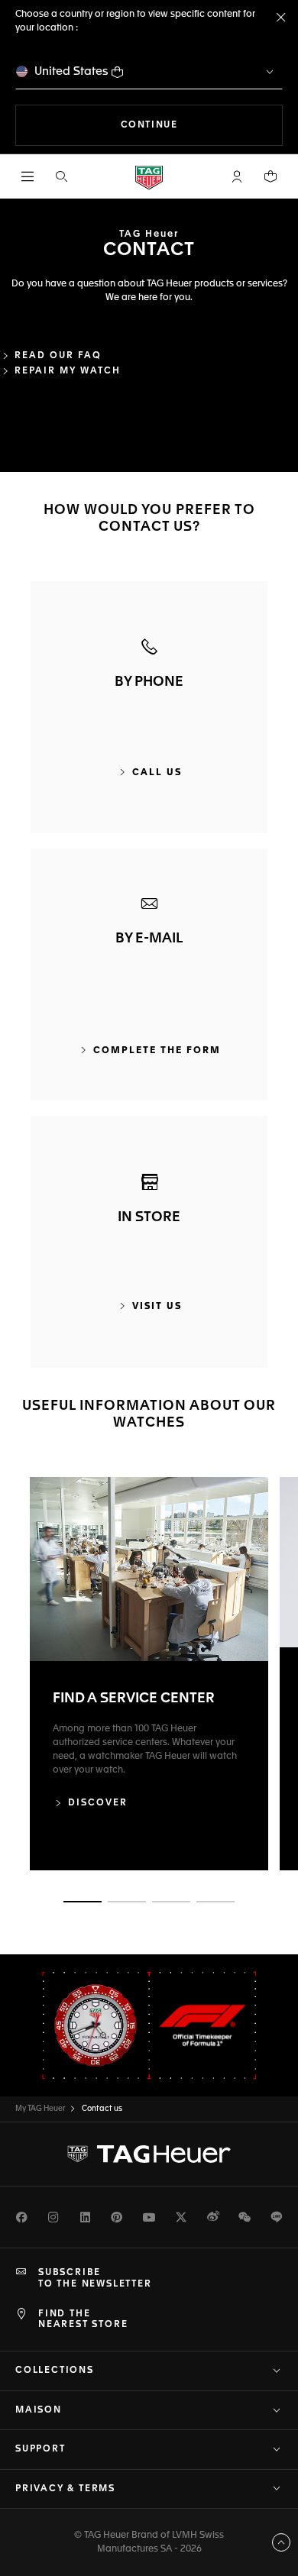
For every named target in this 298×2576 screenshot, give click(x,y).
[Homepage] (149, 177)
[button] (237, 176)
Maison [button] (39, 2410)
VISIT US (157, 1307)
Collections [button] (55, 2371)
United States (71, 71)
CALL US (157, 773)
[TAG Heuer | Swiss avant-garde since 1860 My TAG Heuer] (149, 2154)
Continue (202, 125)
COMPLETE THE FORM (157, 1051)
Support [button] (40, 2449)
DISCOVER (98, 1803)
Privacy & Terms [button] (65, 2489)
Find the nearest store (83, 2319)
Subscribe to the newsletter (95, 2278)
